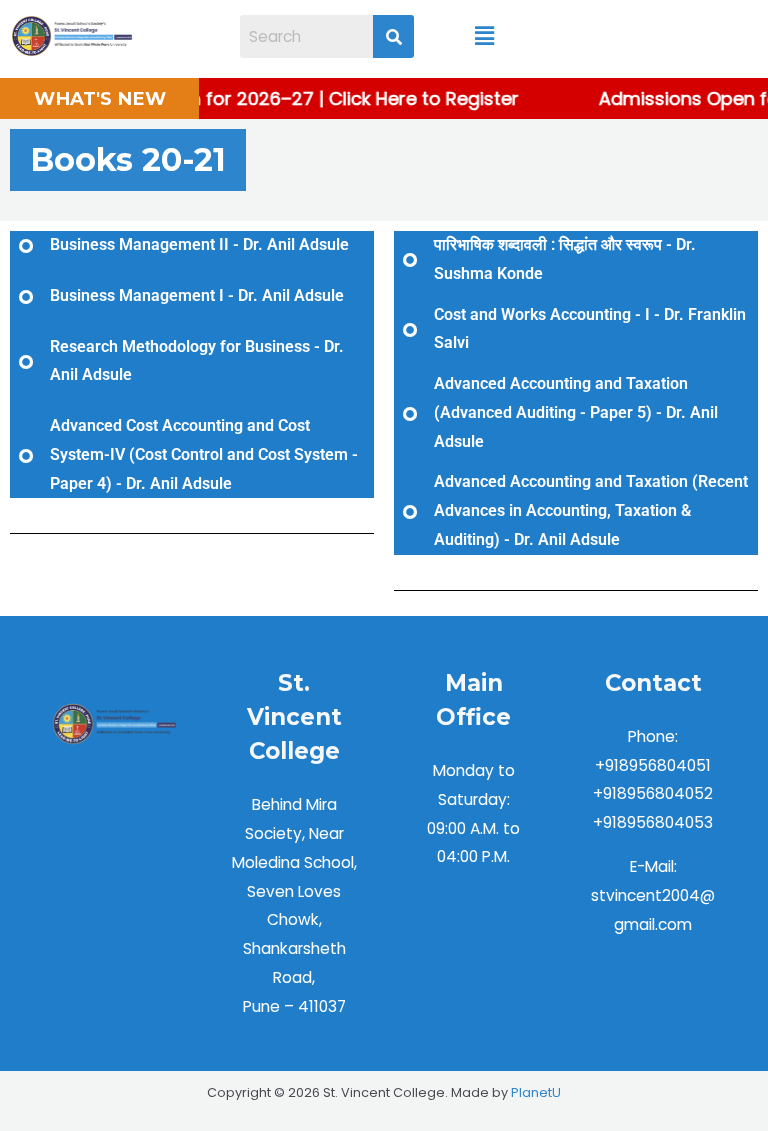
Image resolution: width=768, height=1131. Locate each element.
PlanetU (536, 1092)
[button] (485, 36)
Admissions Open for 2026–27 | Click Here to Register (279, 98)
